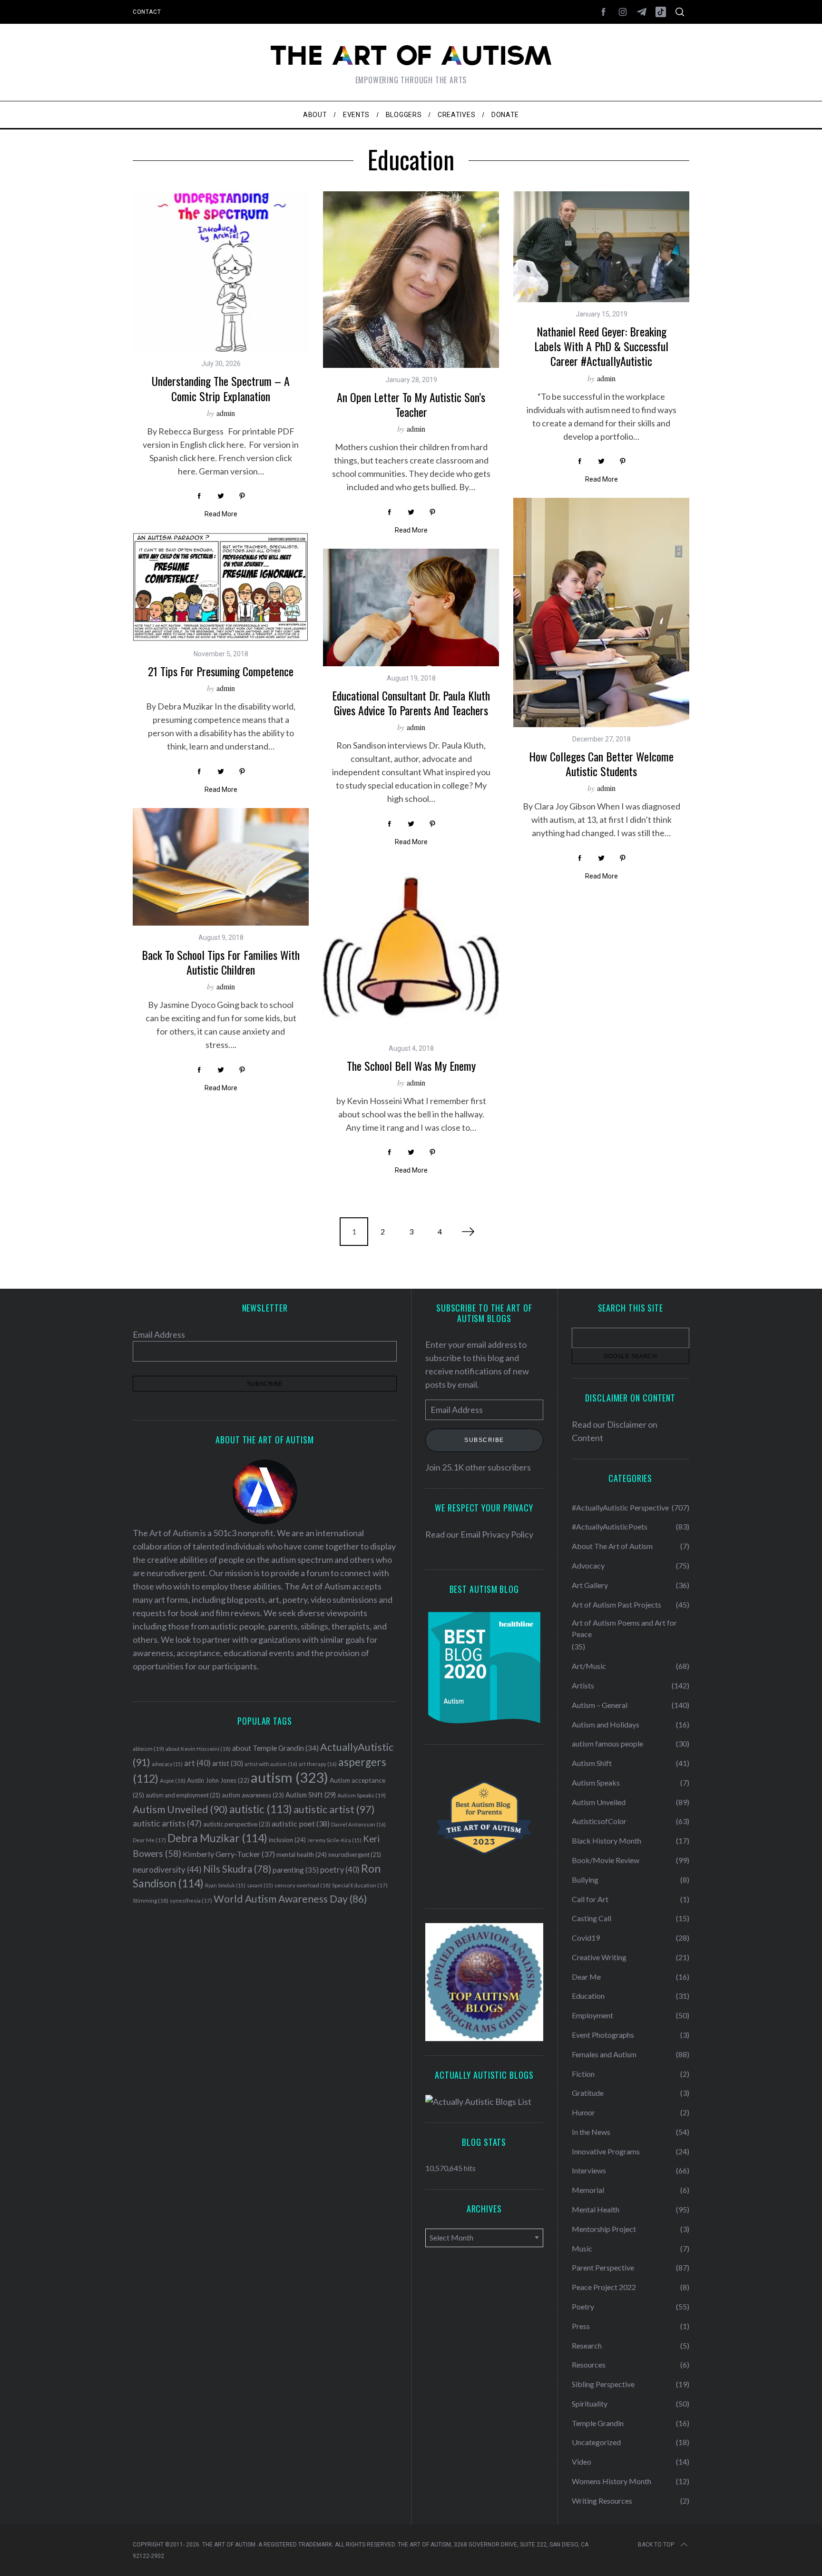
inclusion (287, 1840)
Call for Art (590, 1899)
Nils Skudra (237, 1869)
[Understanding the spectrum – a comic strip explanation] (221, 271)
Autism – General (600, 1705)
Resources (589, 2364)
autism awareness (253, 1795)
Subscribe (484, 1441)
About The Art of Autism (612, 1546)
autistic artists (167, 1823)
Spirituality (590, 2403)
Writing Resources (602, 2501)
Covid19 (586, 1938)
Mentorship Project (604, 2229)
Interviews (589, 2170)
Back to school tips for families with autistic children (221, 962)
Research (587, 2345)
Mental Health (596, 2209)
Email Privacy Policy (497, 1534)
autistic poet (301, 1823)
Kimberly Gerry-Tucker (229, 1854)
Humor (583, 2112)
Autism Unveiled (180, 1809)
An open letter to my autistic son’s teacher (411, 404)
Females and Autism (604, 2054)
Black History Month (607, 1841)
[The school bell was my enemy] (411, 948)
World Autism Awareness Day (290, 1899)
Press (581, 2326)
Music (582, 2248)
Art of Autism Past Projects (616, 1604)
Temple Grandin (598, 2423)
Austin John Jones (218, 1780)
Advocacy (588, 1565)
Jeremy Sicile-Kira (334, 1840)
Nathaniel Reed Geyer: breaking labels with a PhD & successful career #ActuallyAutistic (601, 346)
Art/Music (589, 1666)
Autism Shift (311, 1795)
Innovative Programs (606, 2151)
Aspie (173, 1781)
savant (260, 1885)
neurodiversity (167, 1870)
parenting (296, 1870)
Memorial (588, 2190)
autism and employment (183, 1795)
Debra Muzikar (217, 1838)
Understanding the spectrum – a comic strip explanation (221, 388)
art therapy (318, 1764)
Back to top (656, 2545)
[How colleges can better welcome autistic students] (601, 612)
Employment (592, 2015)
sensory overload (303, 1885)
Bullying (585, 1880)
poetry (340, 1870)
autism (289, 1777)
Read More (221, 514)
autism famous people (607, 1743)
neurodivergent (355, 1855)
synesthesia (191, 1900)
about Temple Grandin (275, 1748)
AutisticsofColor (599, 1821)
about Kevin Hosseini (198, 1749)
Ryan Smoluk (225, 1885)
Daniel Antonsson (358, 1824)
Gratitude (588, 2093)
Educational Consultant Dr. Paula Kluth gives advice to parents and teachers (411, 703)
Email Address (159, 1334)
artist (228, 1763)
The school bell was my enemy (411, 1066)
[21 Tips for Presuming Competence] (221, 587)
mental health (302, 1855)
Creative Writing (599, 1957)
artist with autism (271, 1764)
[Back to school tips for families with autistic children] (221, 867)
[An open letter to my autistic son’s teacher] (411, 280)
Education (588, 1996)
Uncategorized (596, 2442)
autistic (261, 1809)
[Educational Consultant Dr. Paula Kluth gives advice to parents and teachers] (411, 607)
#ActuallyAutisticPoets (610, 1526)
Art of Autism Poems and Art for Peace (624, 1628)
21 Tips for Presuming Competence (221, 671)
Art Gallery (590, 1585)
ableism (148, 1749)
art (197, 1763)
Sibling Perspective (603, 2384)
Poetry (583, 2306)
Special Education (360, 1885)
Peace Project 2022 (604, 2287)
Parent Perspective (603, 2267)
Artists (583, 1685)
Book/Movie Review (606, 1860)
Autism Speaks (362, 1795)
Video (582, 2462)
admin (226, 413)
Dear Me (149, 1840)
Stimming (151, 1900)
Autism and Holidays (606, 1724)
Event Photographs (603, 2035)
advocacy (167, 1764)
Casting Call (592, 1918)
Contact (147, 12)
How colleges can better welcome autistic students (601, 764)
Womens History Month (612, 2481)
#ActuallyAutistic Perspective (620, 1507)
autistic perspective (237, 1824)
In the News (591, 2132)
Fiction (583, 2074)
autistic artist (334, 1809)
